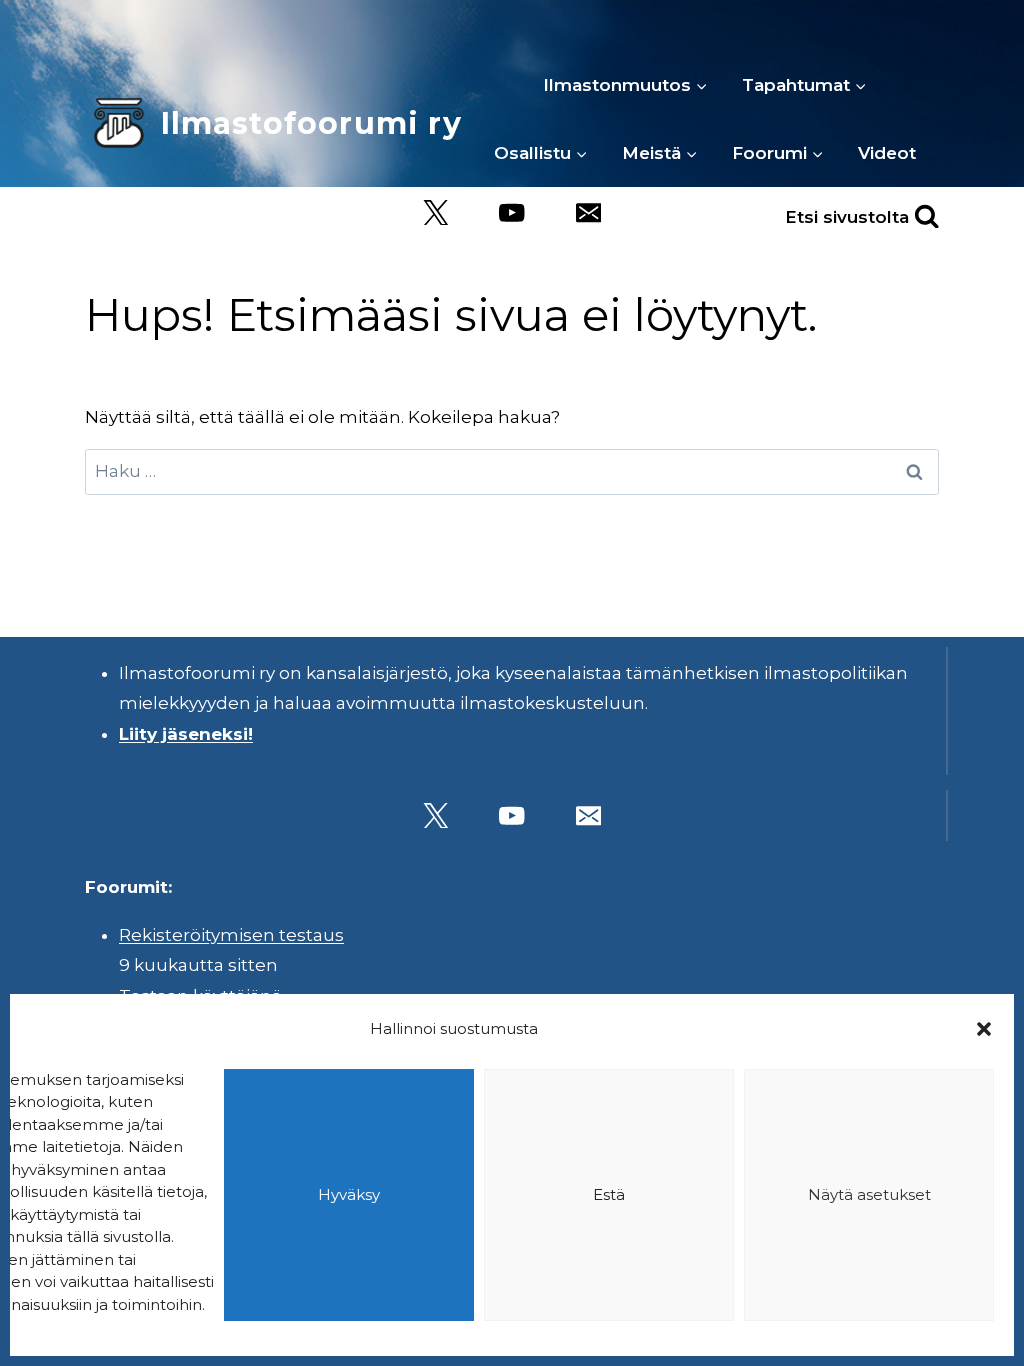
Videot (887, 153)
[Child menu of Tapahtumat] (804, 85)
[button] (984, 1029)
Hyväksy (349, 1194)
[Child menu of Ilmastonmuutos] (625, 85)
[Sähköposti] (588, 212)
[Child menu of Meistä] (660, 153)
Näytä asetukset (869, 1194)
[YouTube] (512, 212)
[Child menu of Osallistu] (541, 153)
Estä (609, 1194)
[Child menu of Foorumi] (778, 153)
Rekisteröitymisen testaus (231, 935)
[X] (435, 212)
